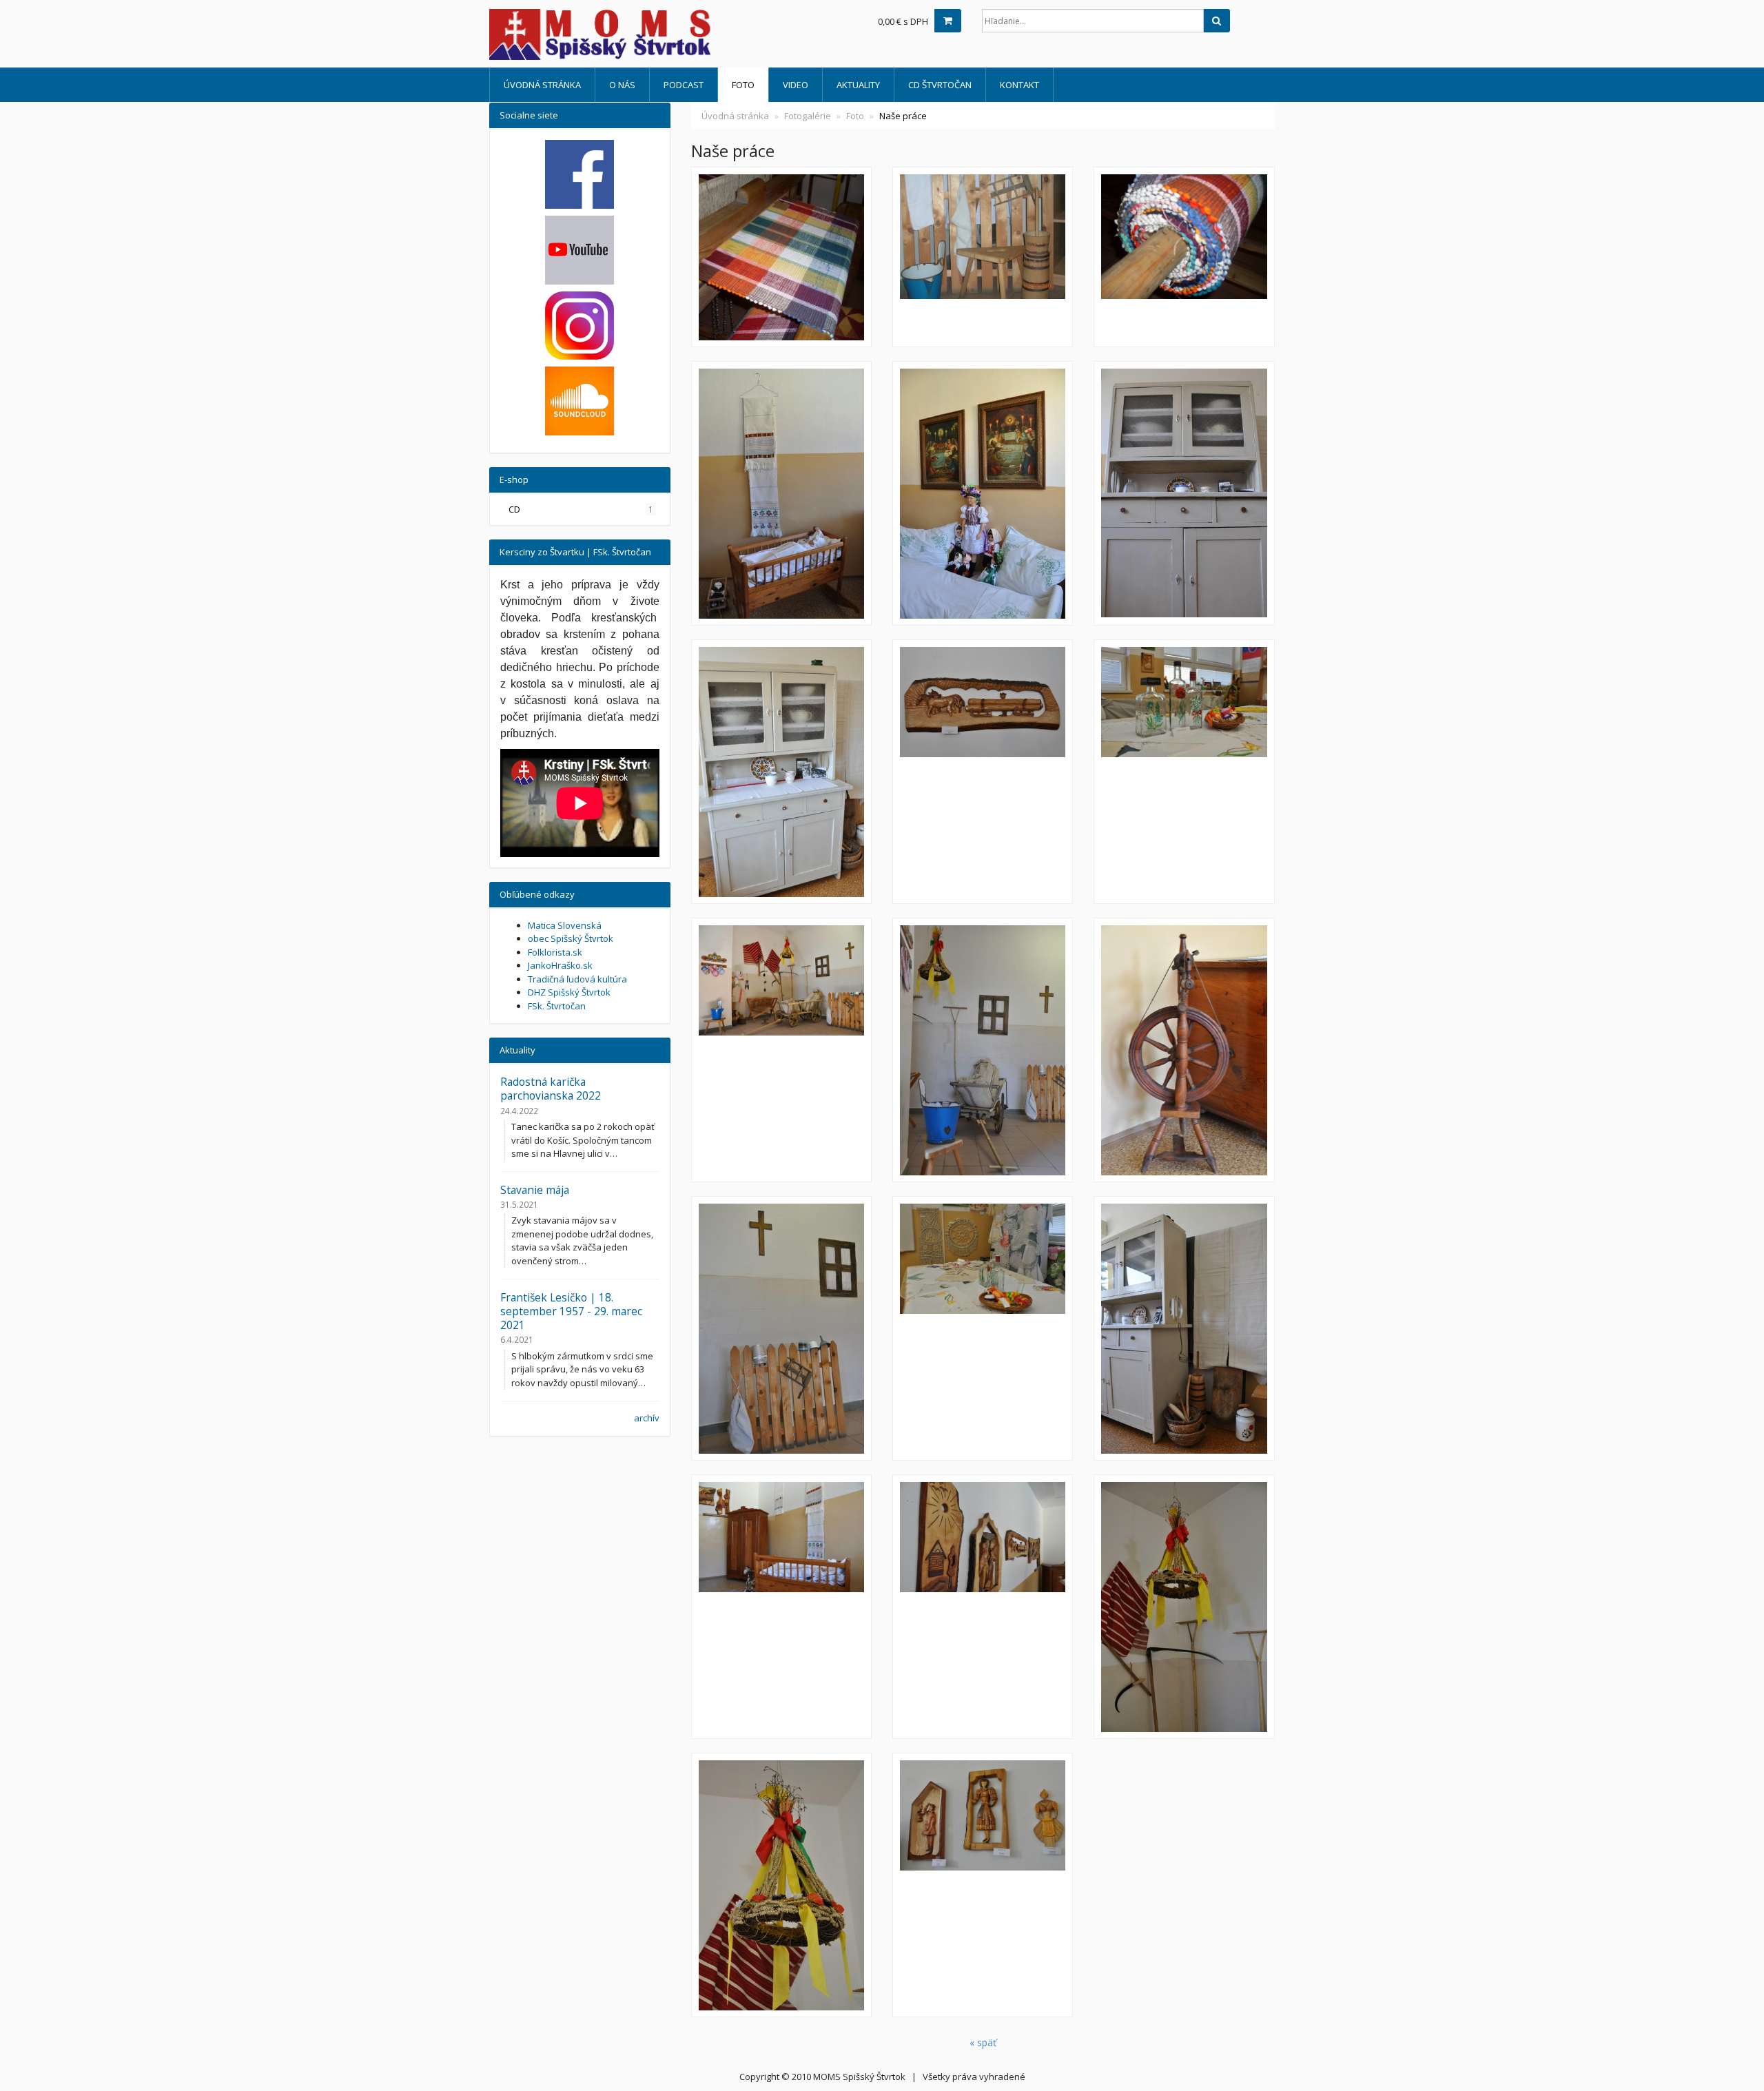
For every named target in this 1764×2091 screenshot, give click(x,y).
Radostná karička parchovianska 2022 (551, 1089)
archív (647, 1418)
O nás (622, 85)
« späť (983, 2042)
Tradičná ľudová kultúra (577, 979)
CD (581, 509)
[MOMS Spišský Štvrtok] (613, 34)
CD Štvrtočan (940, 85)
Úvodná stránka (542, 85)
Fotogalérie (808, 116)
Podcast (684, 85)
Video (796, 85)
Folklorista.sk (555, 952)
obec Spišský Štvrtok (571, 938)
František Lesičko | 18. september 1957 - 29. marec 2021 (571, 1311)
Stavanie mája (535, 1190)
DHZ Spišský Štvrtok (569, 992)
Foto (743, 85)
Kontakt (1019, 85)
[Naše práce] (781, 257)
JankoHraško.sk (560, 965)
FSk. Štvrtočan (557, 1006)
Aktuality (858, 85)
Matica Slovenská (565, 925)
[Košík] (948, 21)
